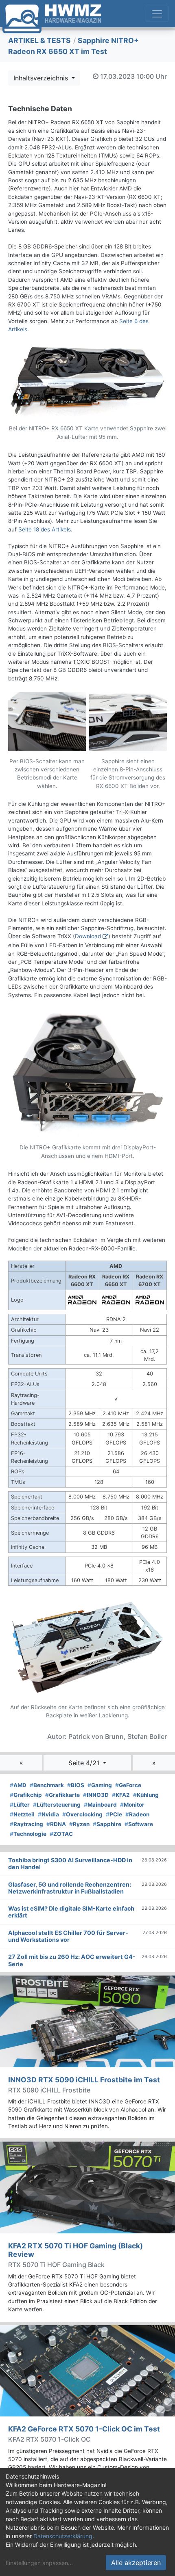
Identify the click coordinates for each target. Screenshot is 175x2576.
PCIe (114, 1814)
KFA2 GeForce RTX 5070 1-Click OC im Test (84, 2429)
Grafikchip (26, 1795)
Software (139, 1824)
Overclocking (82, 1814)
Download (88, 936)
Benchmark (47, 1785)
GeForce (128, 1785)
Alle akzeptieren (136, 2563)
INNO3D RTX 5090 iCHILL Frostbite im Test (84, 2080)
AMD (18, 1785)
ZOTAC (61, 1834)
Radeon (137, 1814)
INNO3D (96, 1795)
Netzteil (22, 1814)
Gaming (100, 1785)
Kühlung (146, 1795)
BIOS (76, 1785)
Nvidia (48, 1814)
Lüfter (20, 1805)
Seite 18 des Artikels (45, 529)
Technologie (28, 1834)
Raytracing (26, 1824)
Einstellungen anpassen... (39, 2563)
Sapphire (107, 1824)
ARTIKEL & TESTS (39, 40)
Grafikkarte (62, 1795)
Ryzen (79, 1824)
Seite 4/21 (85, 1763)
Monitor (132, 1805)
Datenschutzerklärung (63, 2536)
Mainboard (100, 1805)
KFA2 (121, 1795)
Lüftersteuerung (57, 1805)
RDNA (56, 1824)
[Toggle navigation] (157, 14)
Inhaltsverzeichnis (42, 78)
